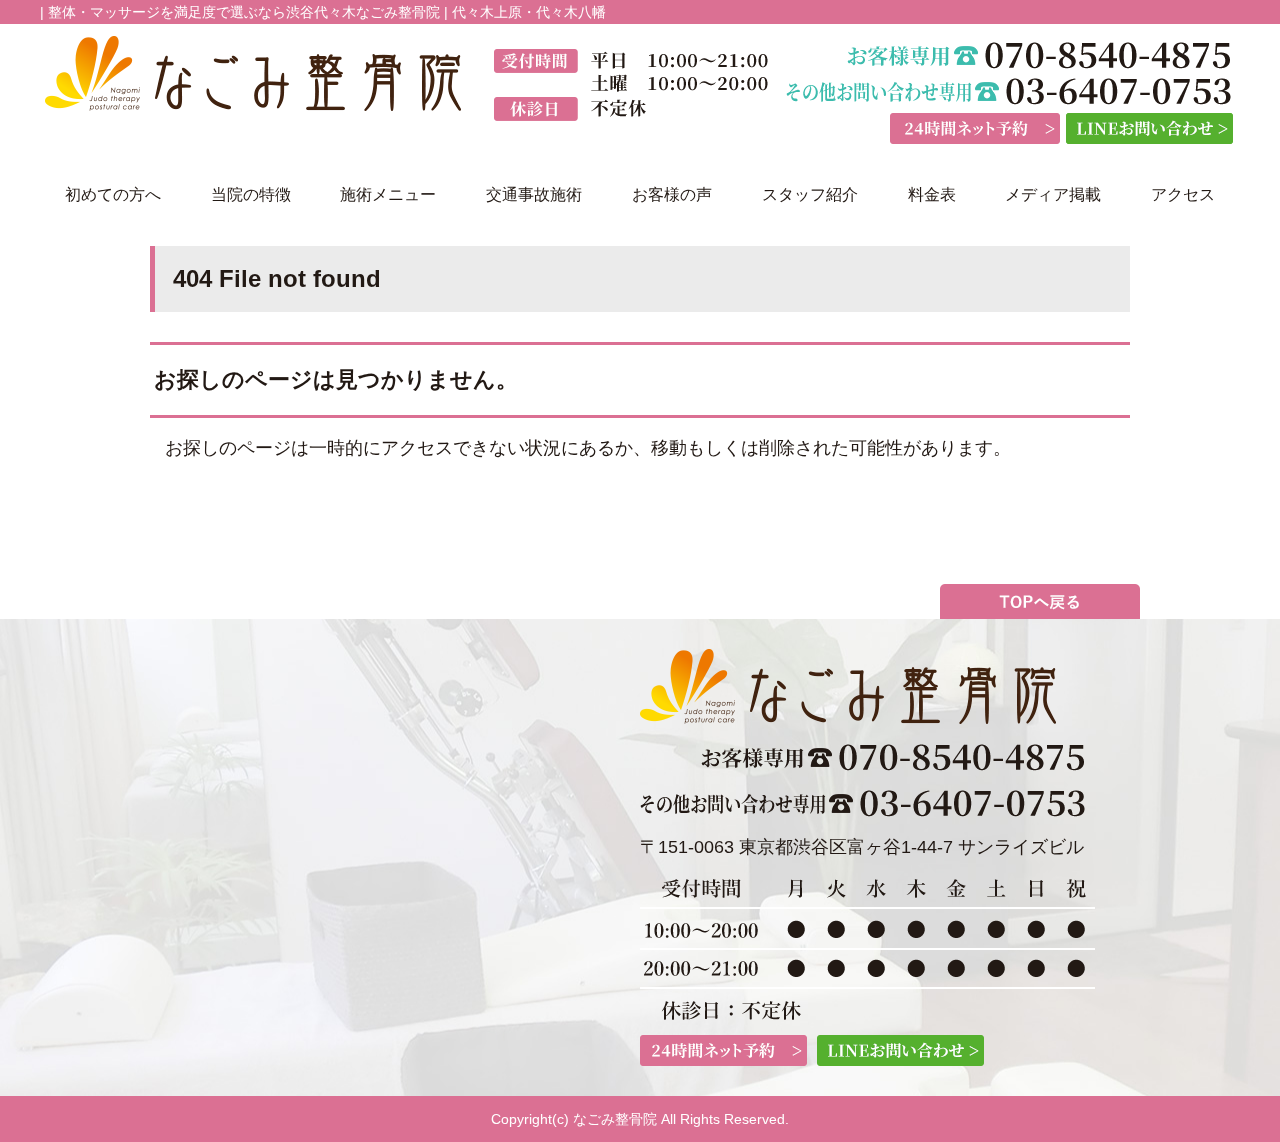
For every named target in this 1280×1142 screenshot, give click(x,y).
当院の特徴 (251, 194)
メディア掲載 (1053, 194)
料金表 (932, 194)
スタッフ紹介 (810, 194)
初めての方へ (113, 194)
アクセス (1183, 194)
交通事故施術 (534, 194)
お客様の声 (672, 194)
